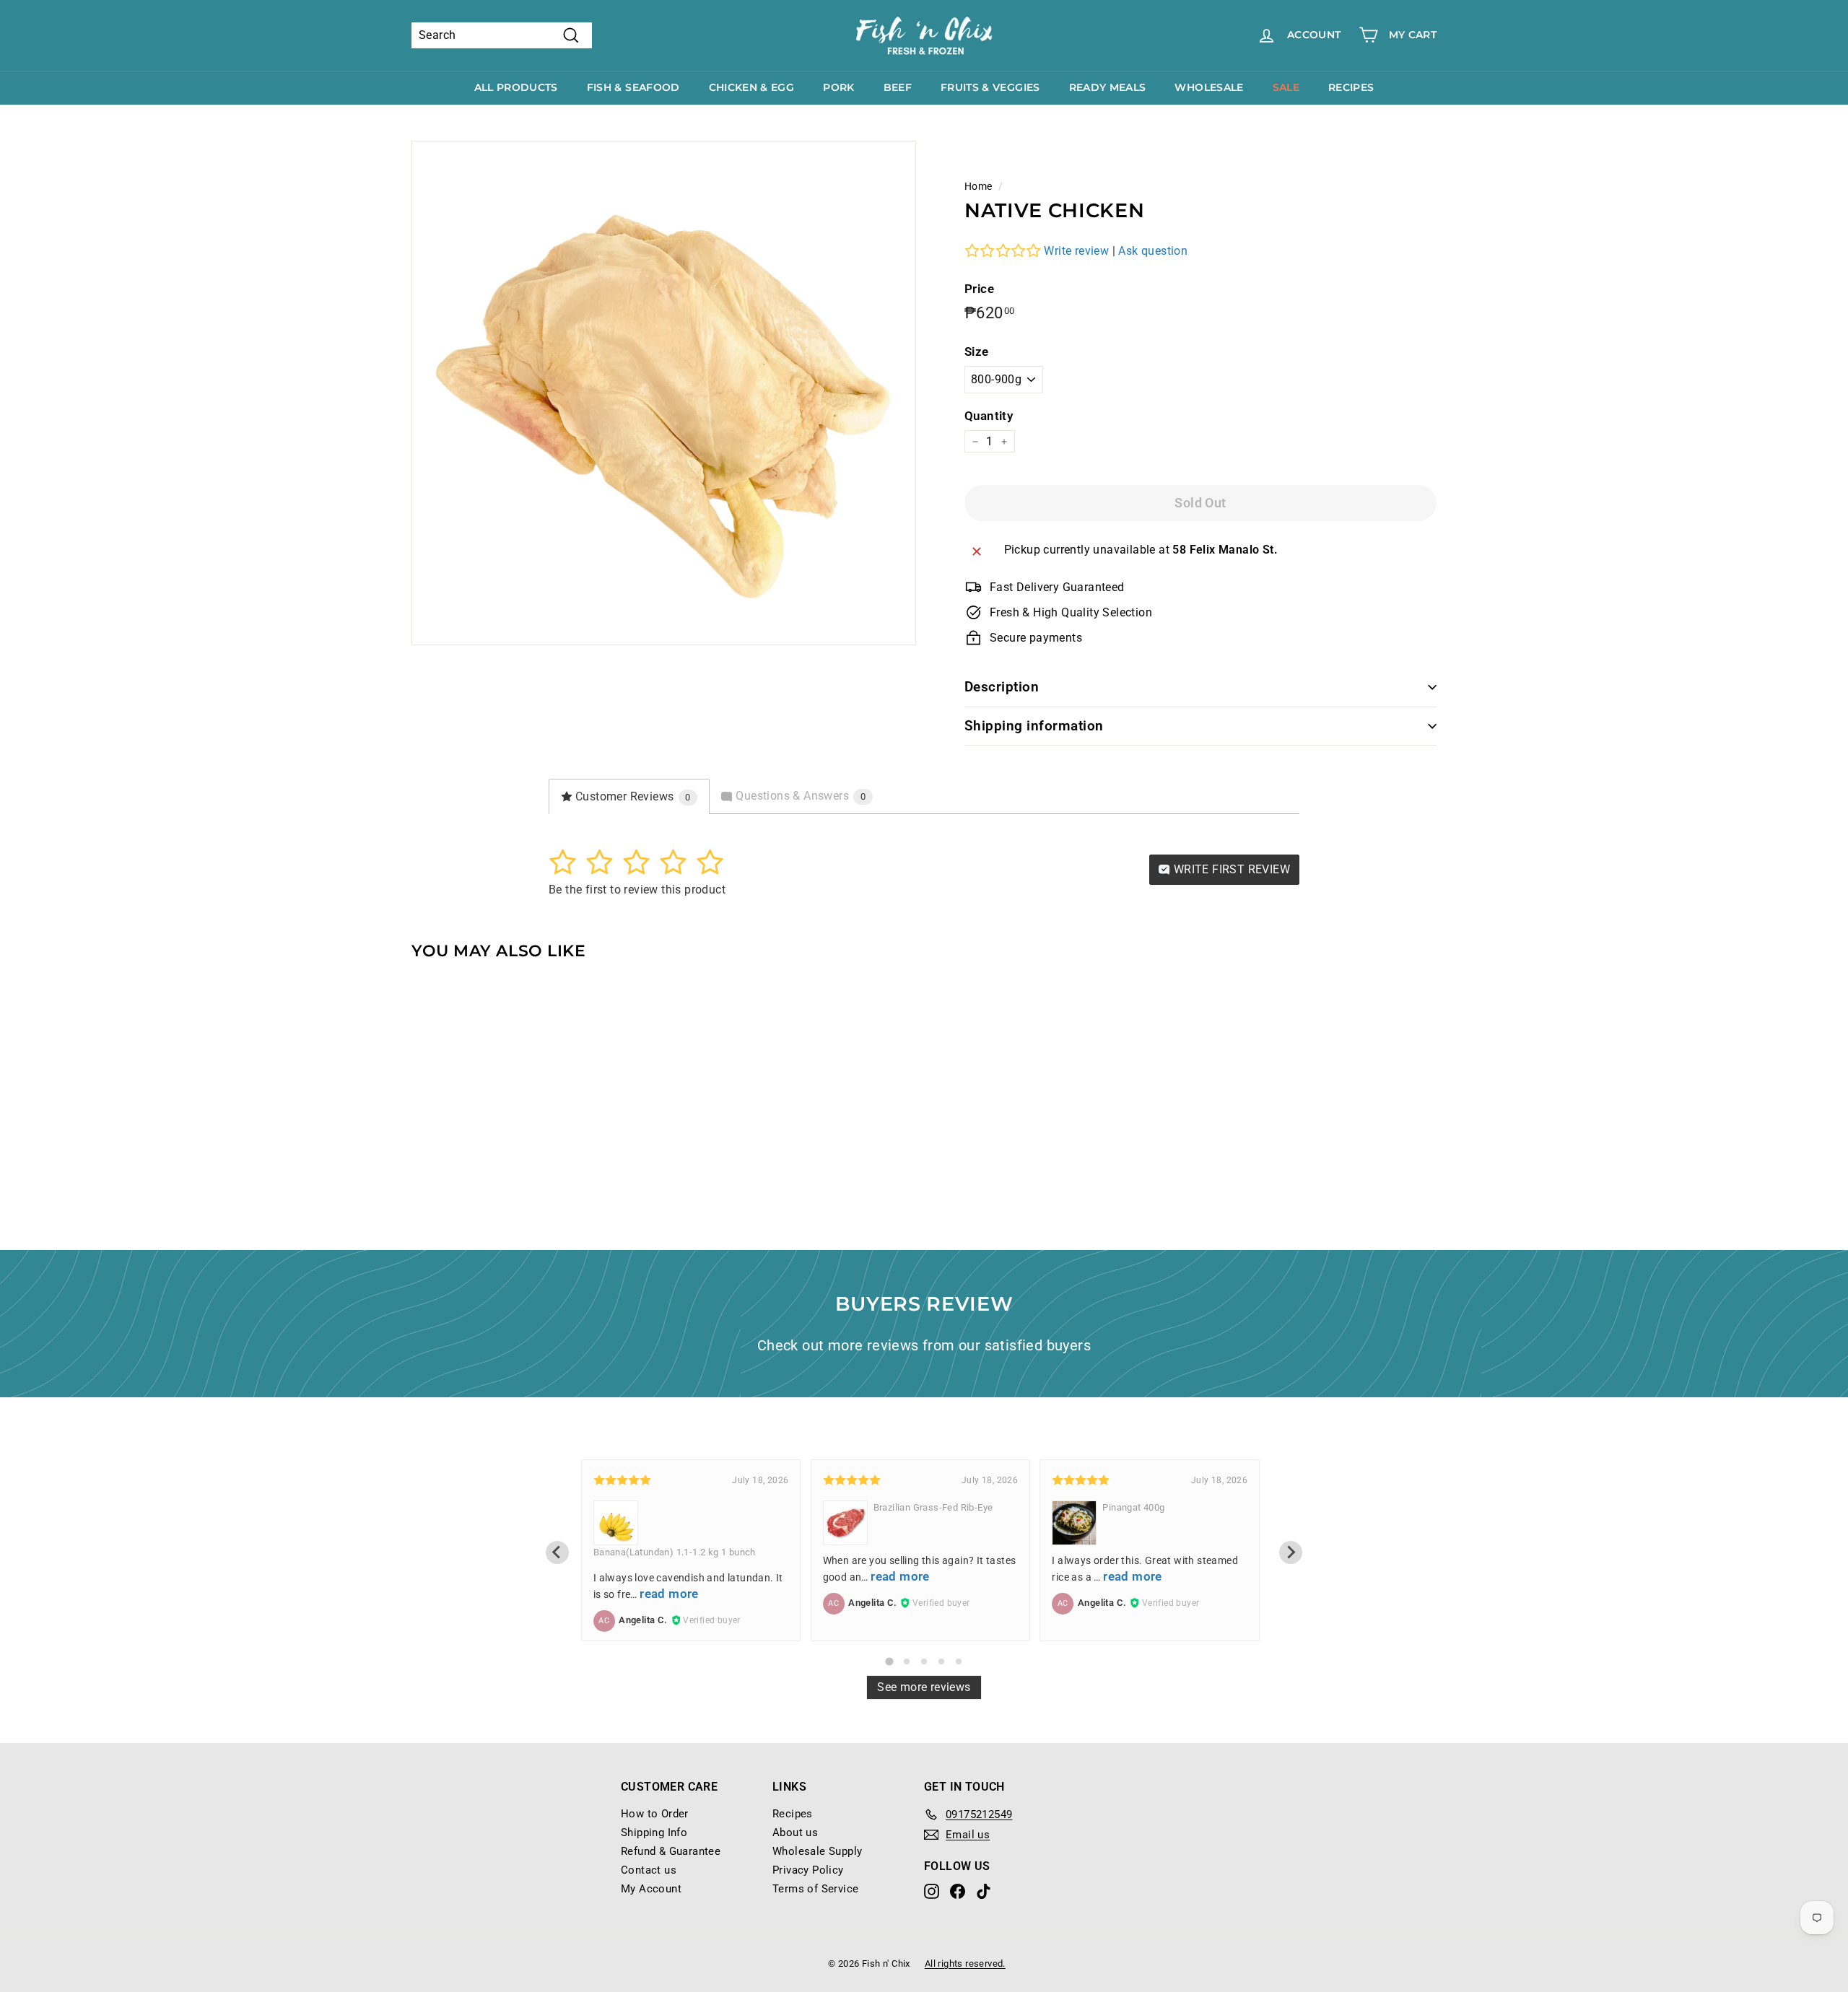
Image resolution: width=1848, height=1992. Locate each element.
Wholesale (1209, 87)
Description (1002, 687)
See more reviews (924, 1687)
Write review (1076, 251)
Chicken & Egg (752, 87)
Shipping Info (654, 1832)
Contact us (649, 1870)
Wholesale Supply (817, 1851)
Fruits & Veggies (990, 87)
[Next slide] (1291, 1552)
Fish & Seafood (633, 87)
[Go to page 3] (924, 1661)
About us (795, 1832)
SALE (1286, 87)
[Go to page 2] (907, 1661)
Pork (838, 87)
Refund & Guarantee (671, 1851)
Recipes (1351, 87)
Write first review (1230, 869)
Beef (898, 87)
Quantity (989, 416)
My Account (651, 1889)
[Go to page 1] (889, 1661)
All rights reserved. (965, 1963)
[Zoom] (664, 393)
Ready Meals (1108, 87)
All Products (516, 87)
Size (977, 351)
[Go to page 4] (941, 1661)
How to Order (655, 1814)
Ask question (1153, 251)
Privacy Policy (808, 1870)
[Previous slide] (557, 1552)
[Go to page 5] (959, 1661)
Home (979, 186)
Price (979, 289)
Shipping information (1034, 726)
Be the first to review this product (637, 890)
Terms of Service (815, 1889)
